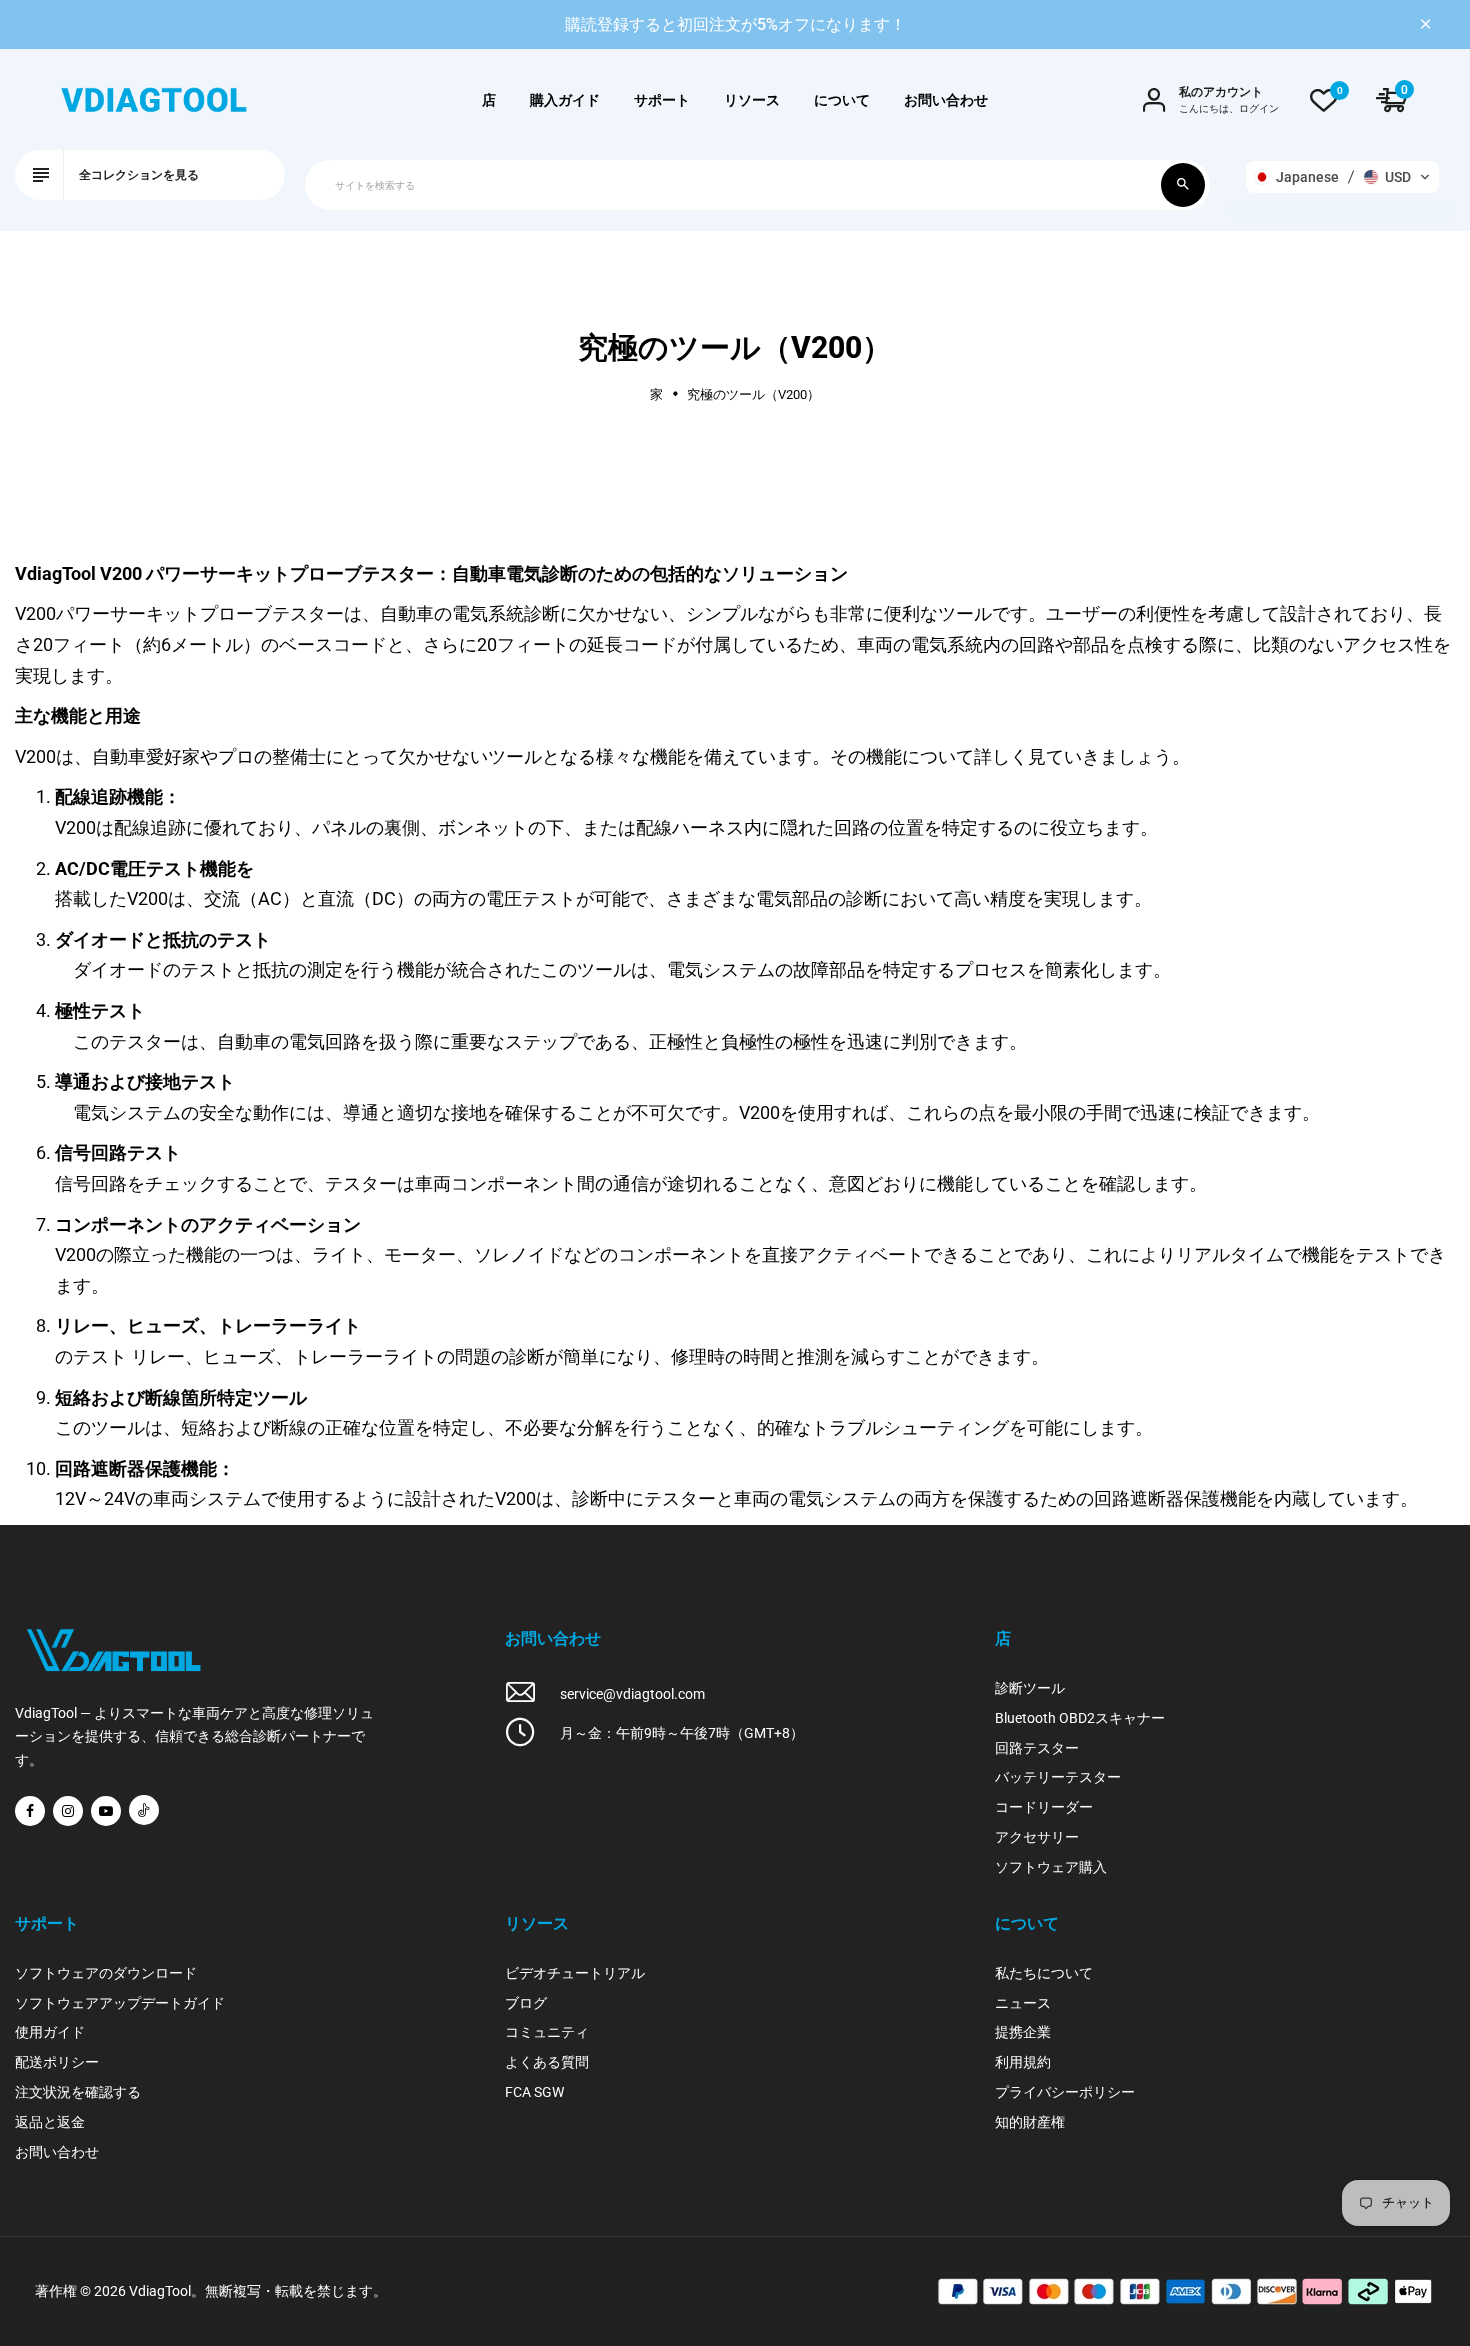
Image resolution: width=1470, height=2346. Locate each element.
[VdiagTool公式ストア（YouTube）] (106, 1811)
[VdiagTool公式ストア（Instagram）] (68, 1811)
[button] (1342, 177)
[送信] (1183, 185)
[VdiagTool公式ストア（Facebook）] (30, 1811)
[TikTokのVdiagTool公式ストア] (144, 1810)
